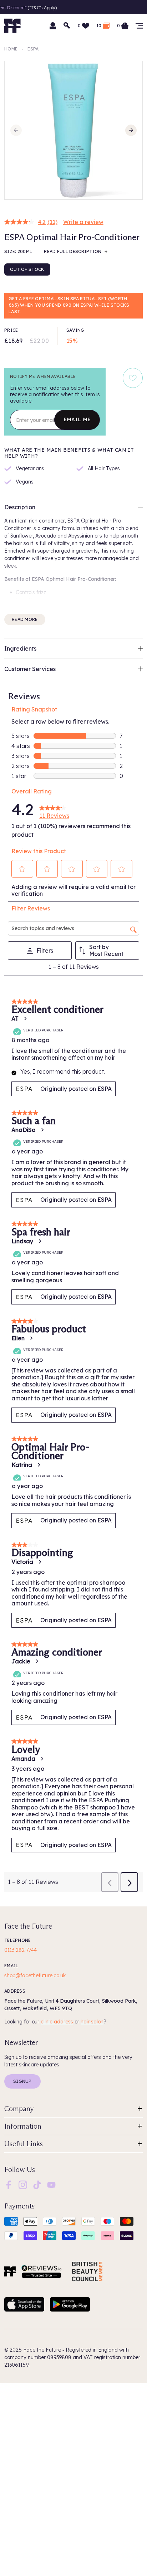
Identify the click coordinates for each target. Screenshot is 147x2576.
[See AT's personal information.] (25, 1019)
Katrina (22, 1465)
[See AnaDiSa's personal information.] (42, 1130)
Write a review (83, 222)
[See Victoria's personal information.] (40, 1562)
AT (15, 1019)
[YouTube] (51, 2184)
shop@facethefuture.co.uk (35, 1975)
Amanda (23, 1759)
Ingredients (20, 648)
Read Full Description (73, 251)
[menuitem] (9, 2185)
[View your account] (53, 26)
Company (19, 2109)
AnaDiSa (24, 1130)
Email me (77, 419)
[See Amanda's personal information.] (42, 1759)
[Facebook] (9, 2184)
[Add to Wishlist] (133, 378)
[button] (22, 869)
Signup (22, 2081)
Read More (25, 619)
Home (11, 49)
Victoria (22, 1562)
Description (20, 507)
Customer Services (30, 669)
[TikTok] (37, 2184)
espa (33, 49)
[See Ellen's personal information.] (31, 1338)
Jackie (21, 1661)
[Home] (10, 2271)
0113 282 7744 (21, 1950)
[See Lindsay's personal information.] (40, 1241)
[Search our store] (67, 26)
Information (23, 2126)
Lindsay (22, 1241)
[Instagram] (23, 2184)
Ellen (18, 1338)
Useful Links (24, 2144)
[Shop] (139, 26)
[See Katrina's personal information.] (39, 1465)
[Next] (131, 130)
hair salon (92, 2022)
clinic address (57, 2022)
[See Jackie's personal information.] (37, 1661)
